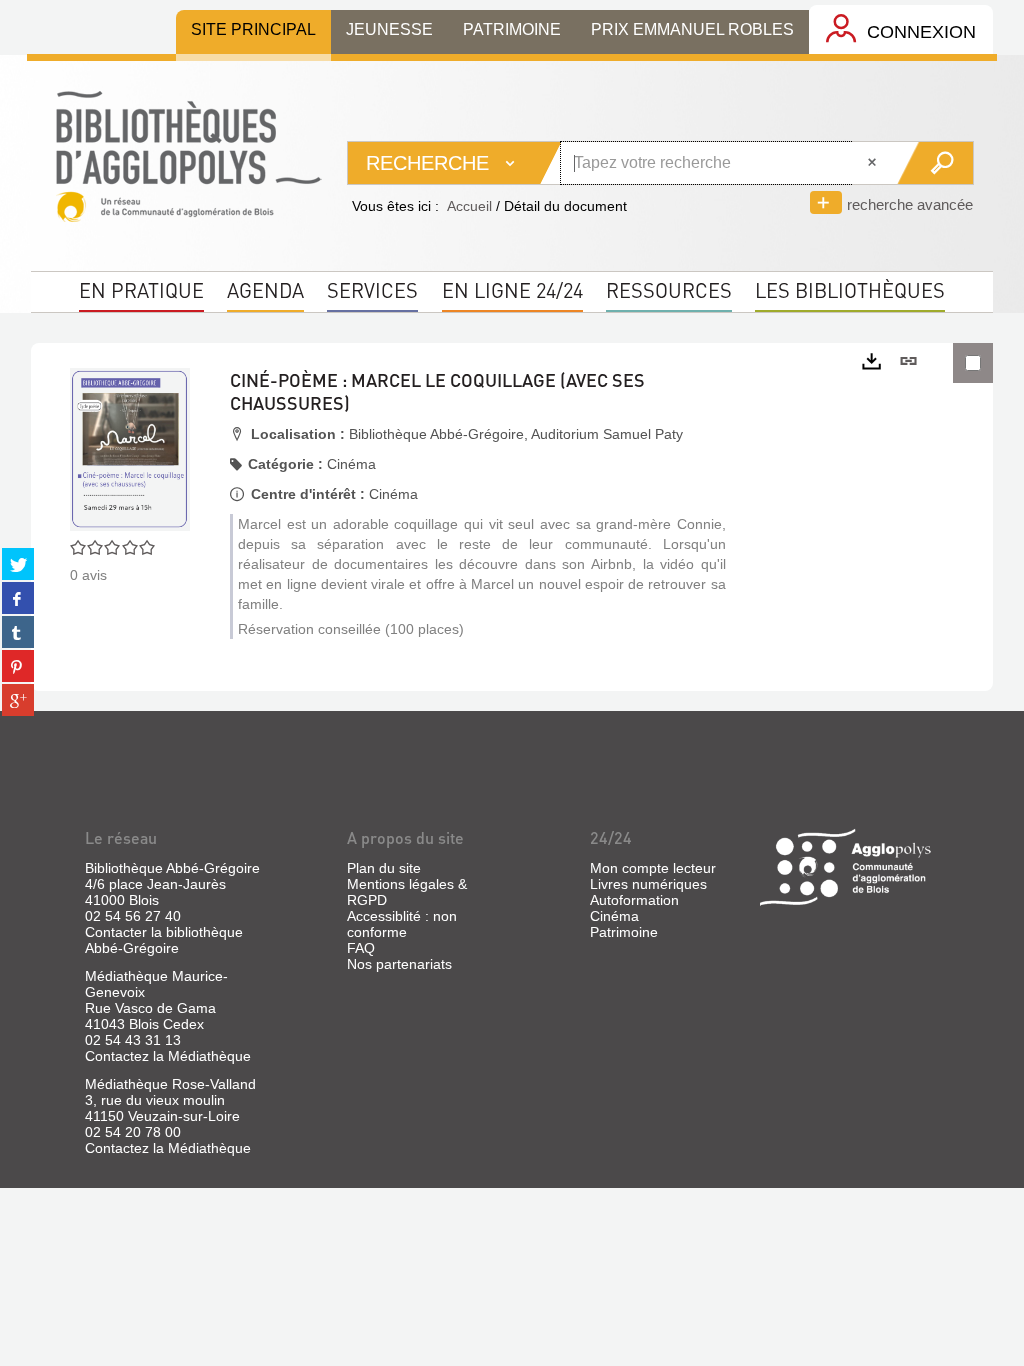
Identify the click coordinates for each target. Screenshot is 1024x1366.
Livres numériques (648, 884)
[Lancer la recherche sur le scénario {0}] (934, 163)
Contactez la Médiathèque (168, 1056)
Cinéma (614, 916)
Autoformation (634, 900)
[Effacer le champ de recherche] (874, 163)
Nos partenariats (399, 964)
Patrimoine (624, 932)
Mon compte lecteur (653, 868)
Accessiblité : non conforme (402, 924)
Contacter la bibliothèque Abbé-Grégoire (164, 940)
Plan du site (384, 868)
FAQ (361, 948)
